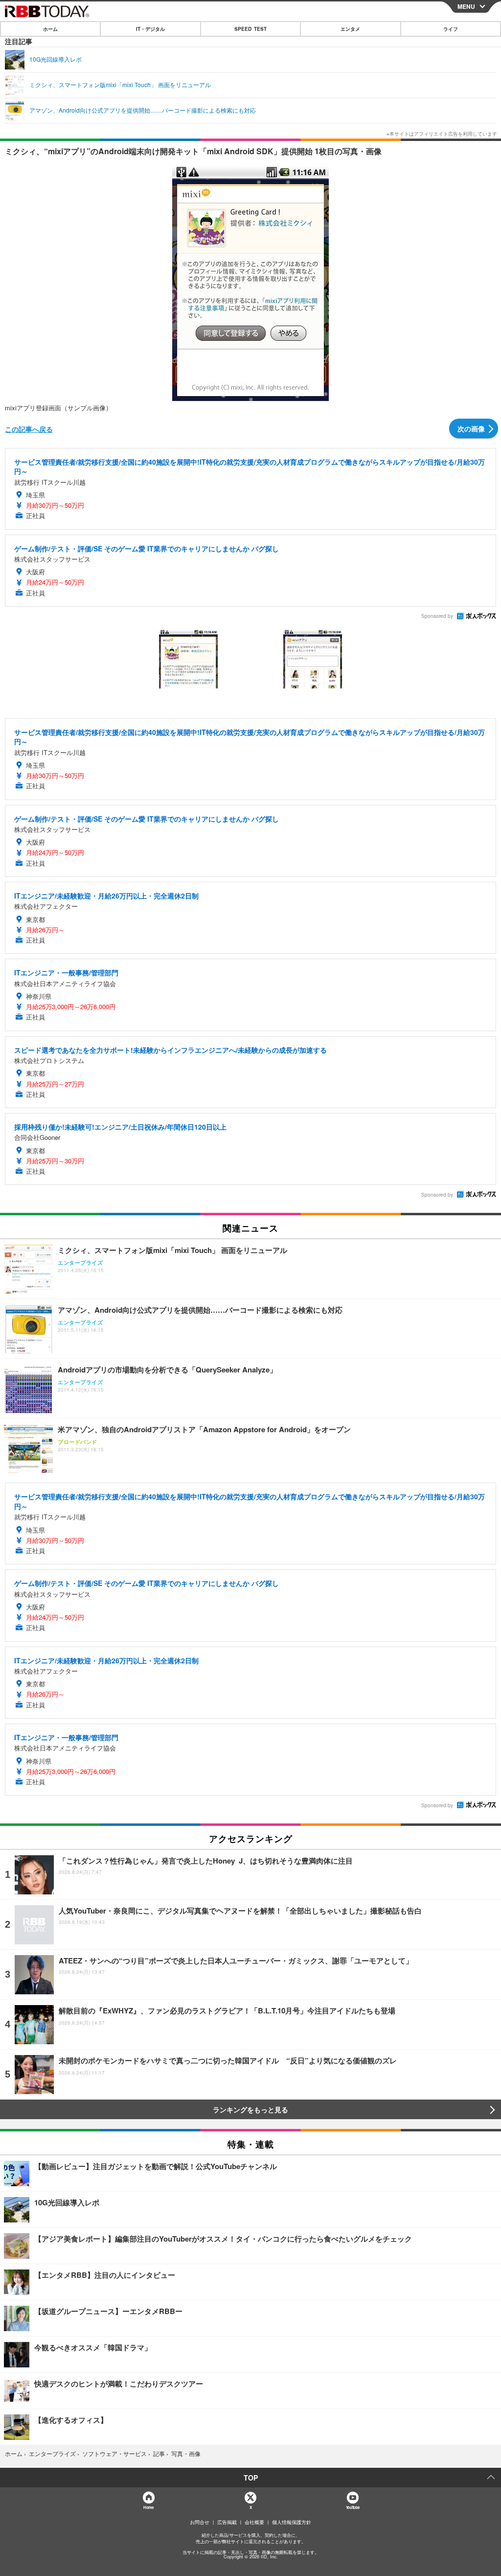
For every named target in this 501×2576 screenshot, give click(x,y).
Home (148, 2507)
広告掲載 (227, 2522)
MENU (466, 6)
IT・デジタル (150, 29)
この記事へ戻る (29, 429)
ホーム (50, 29)
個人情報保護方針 (292, 2522)
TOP (251, 2478)
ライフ (451, 29)
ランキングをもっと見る (250, 2109)
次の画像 (471, 428)
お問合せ (200, 2522)
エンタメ (350, 29)
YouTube (353, 2507)
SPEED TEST (250, 29)
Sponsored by (437, 616)
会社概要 (254, 2522)
